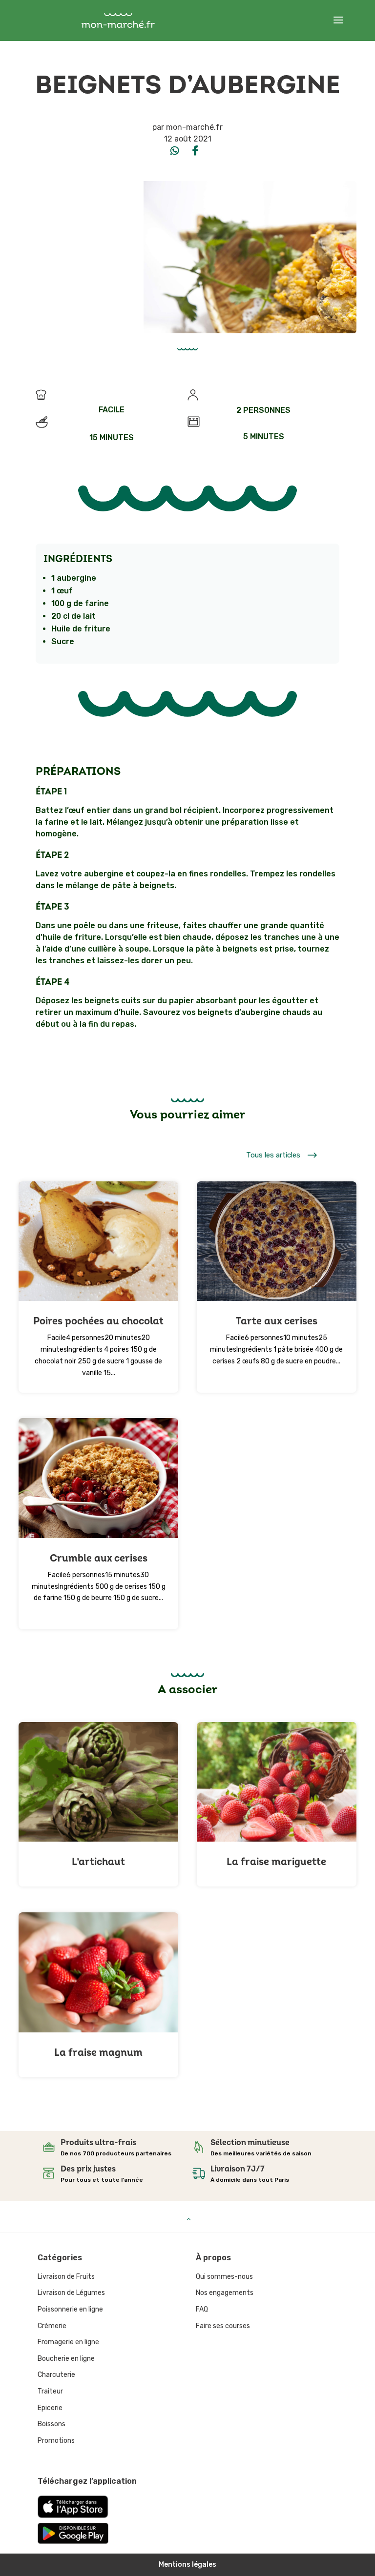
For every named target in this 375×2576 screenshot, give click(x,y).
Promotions (56, 2441)
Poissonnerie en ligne (70, 2309)
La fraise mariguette (276, 1862)
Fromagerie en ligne (68, 2342)
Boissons (52, 2424)
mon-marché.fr (194, 127)
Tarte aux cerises (277, 1321)
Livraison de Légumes (71, 2293)
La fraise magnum (98, 2053)
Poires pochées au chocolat (98, 1321)
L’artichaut (98, 1862)
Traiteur (50, 2391)
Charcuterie (56, 2375)
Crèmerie (52, 2326)
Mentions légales (187, 2565)
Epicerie (50, 2408)
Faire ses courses (223, 2326)
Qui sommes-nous (224, 2277)
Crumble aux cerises (99, 1558)
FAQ (202, 2309)
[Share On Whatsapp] (175, 151)
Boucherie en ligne (66, 2359)
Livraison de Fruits (66, 2277)
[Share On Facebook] (195, 151)
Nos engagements (225, 2293)
